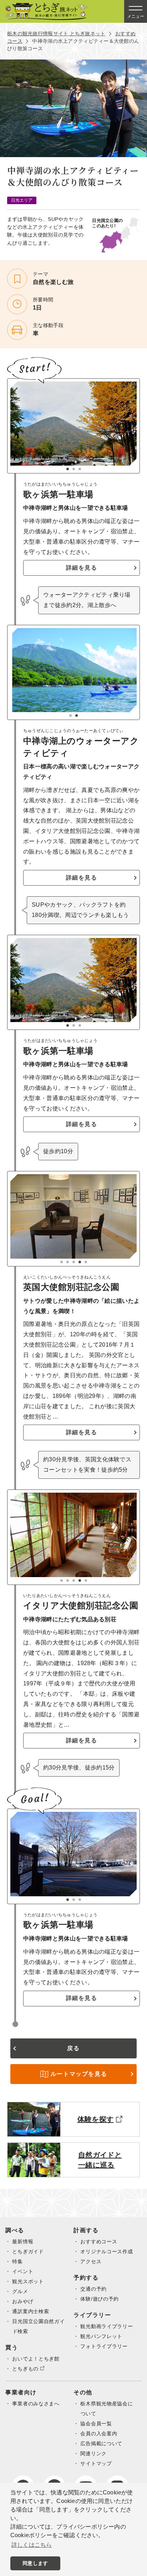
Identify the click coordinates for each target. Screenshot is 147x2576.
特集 (17, 2261)
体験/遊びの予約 (100, 2299)
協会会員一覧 (96, 2424)
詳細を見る (82, 568)
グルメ (20, 2291)
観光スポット (28, 2281)
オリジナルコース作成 (107, 2251)
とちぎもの (25, 2369)
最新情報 (23, 2241)
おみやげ (23, 2301)
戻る (73, 2048)
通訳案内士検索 (31, 2311)
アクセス (91, 2261)
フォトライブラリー (104, 2346)
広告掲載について (101, 2443)
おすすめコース (99, 2241)
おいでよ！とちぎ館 (36, 2359)
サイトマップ (96, 2463)
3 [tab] (80, 469)
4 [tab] (80, 1262)
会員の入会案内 (99, 2434)
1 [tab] (68, 469)
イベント (23, 2271)
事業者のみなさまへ (36, 2404)
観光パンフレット (101, 2336)
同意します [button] (35, 2563)
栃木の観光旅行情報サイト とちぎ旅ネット (56, 33)
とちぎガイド (28, 2251)
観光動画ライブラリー (107, 2326)
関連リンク (93, 2453)
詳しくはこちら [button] (32, 2545)
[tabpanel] (73, 424)
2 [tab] (74, 469)
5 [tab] (86, 1262)
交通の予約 (93, 2289)
